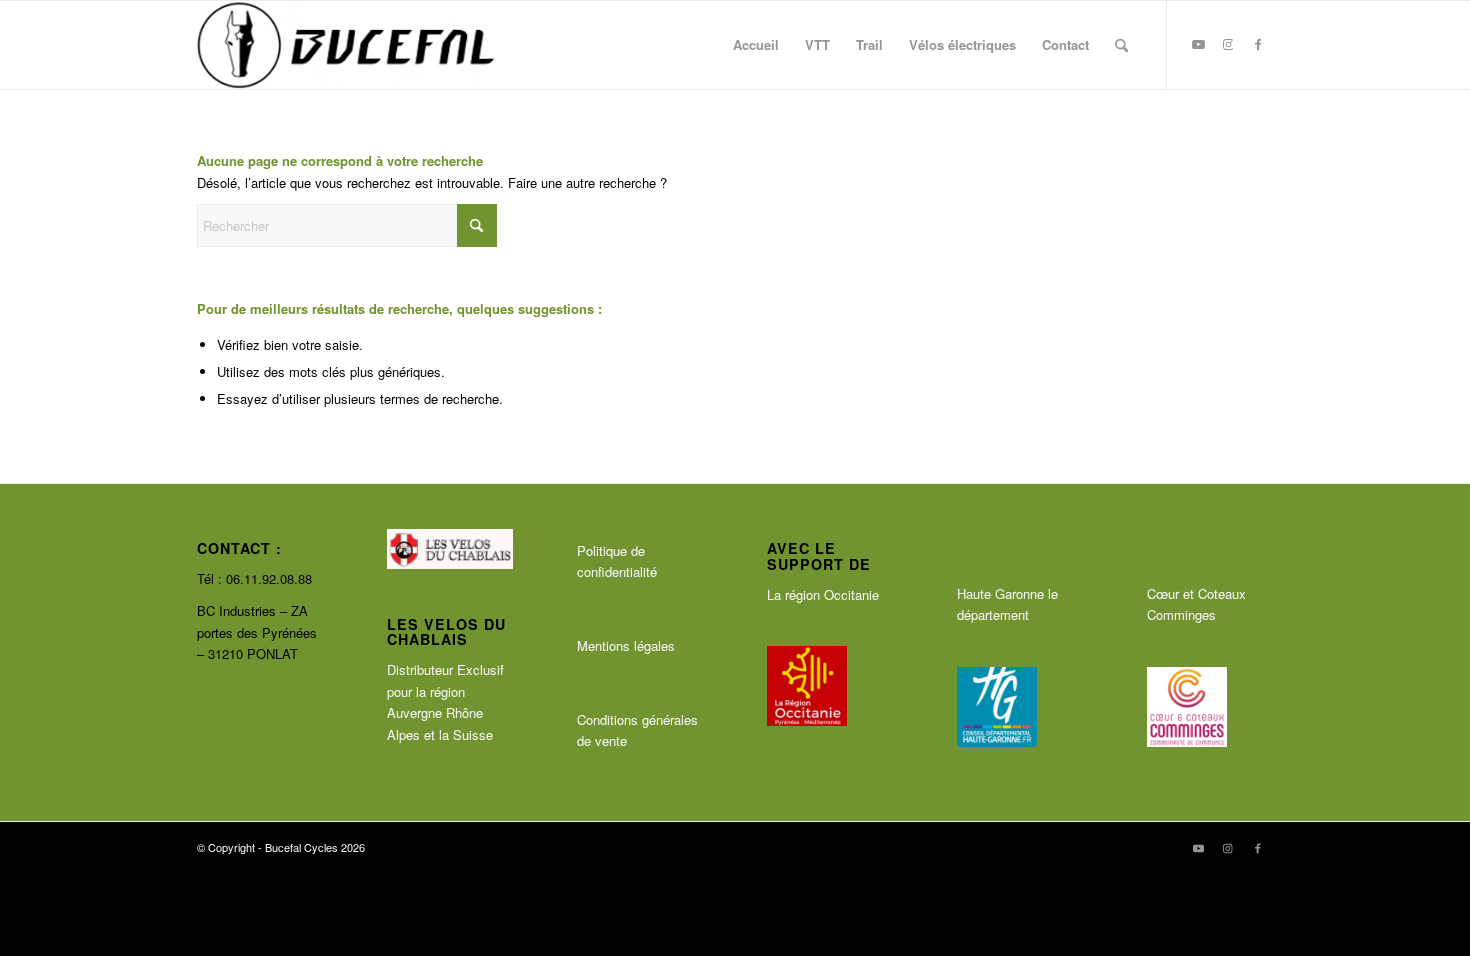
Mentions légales (626, 645)
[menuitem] (756, 45)
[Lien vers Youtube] (1198, 44)
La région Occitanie (823, 594)
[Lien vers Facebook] (1258, 44)
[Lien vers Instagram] (1228, 44)
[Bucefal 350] (346, 45)
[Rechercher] (1121, 45)
